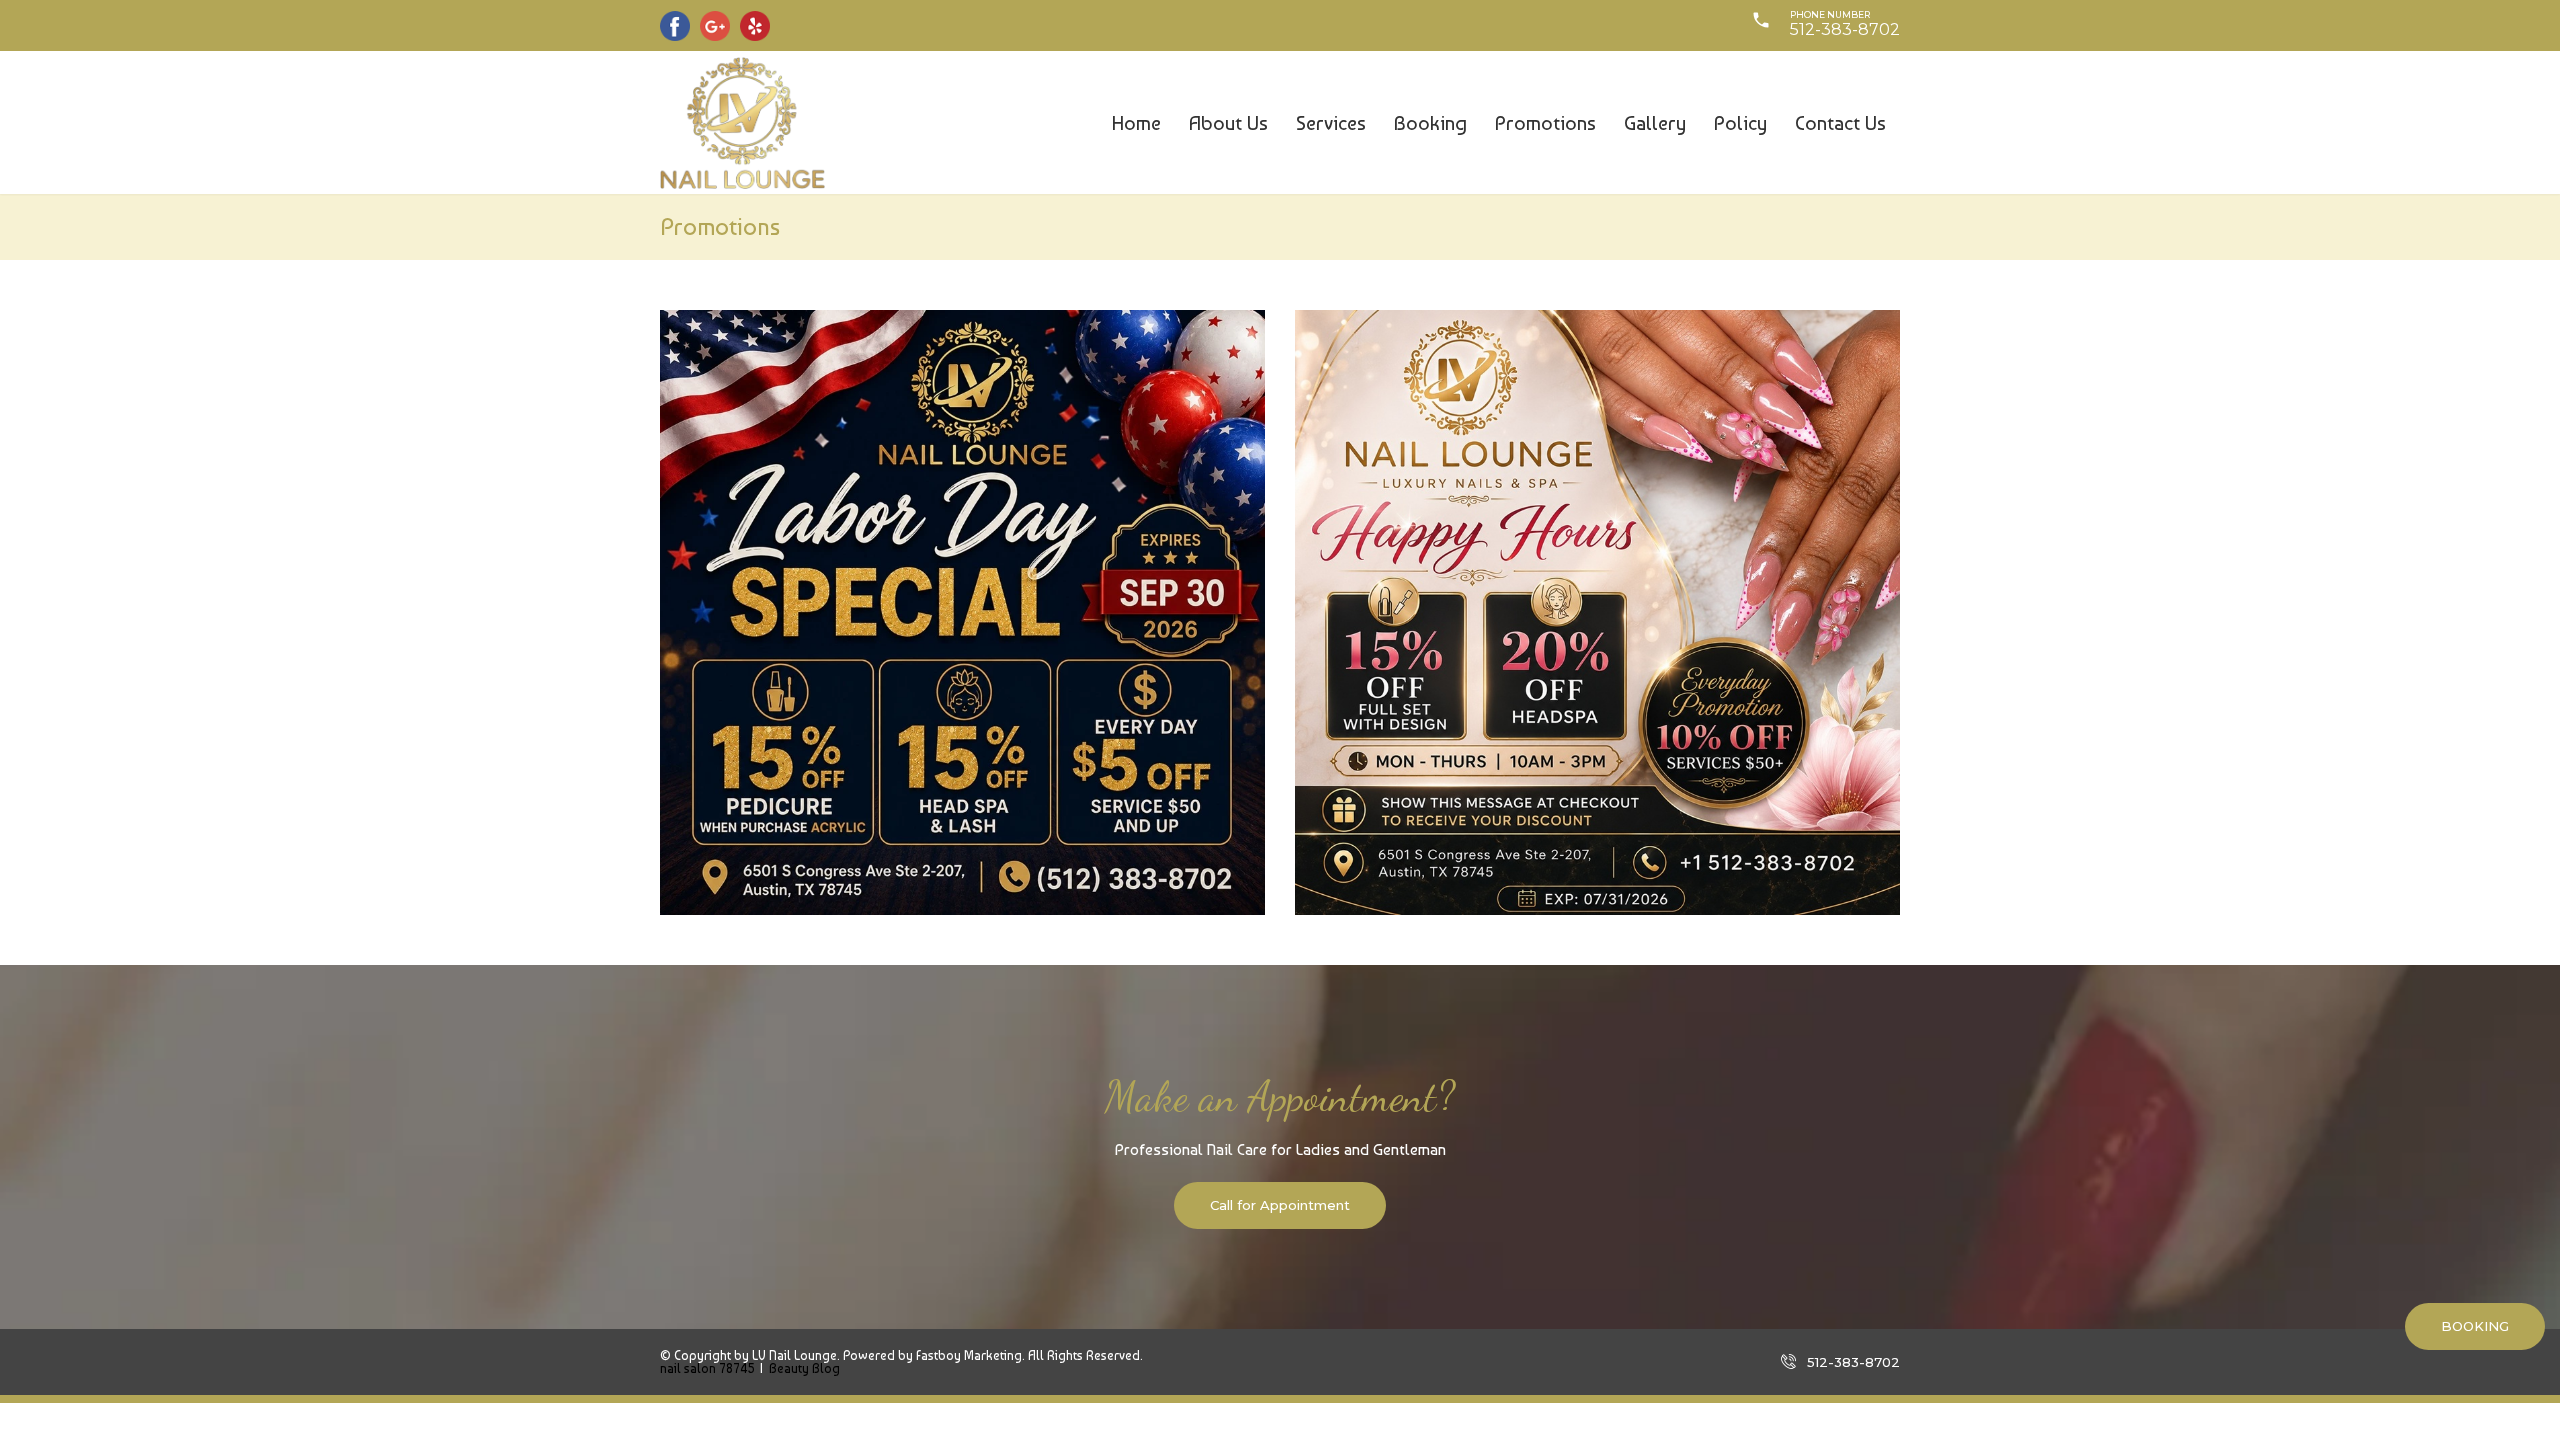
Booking (1430, 123)
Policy (1740, 123)
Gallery (1655, 123)
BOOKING (2475, 1326)
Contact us (1840, 123)
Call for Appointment (1280, 1205)
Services (1331, 123)
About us (1228, 123)
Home (1136, 123)
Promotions (1545, 123)
